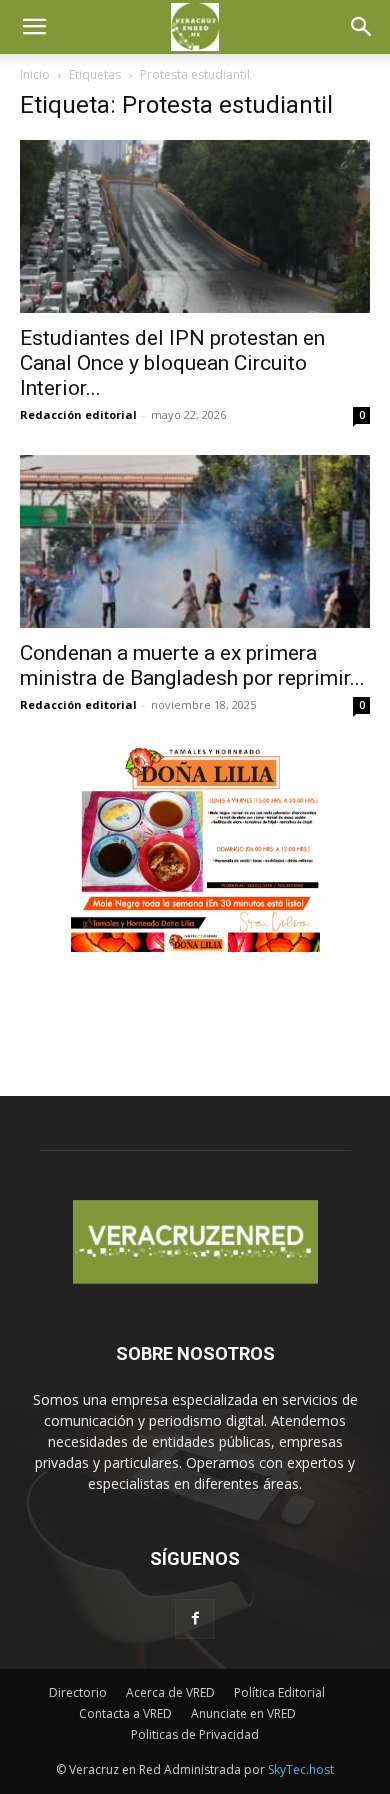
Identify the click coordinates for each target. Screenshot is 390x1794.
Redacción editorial (78, 414)
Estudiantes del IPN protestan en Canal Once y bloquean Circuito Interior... (172, 363)
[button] (34, 27)
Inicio (35, 74)
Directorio (78, 1692)
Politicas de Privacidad (195, 1734)
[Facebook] (195, 1619)
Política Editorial (279, 1692)
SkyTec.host (301, 1769)
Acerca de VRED (170, 1692)
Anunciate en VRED (243, 1713)
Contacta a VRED (125, 1713)
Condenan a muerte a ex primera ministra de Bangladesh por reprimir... (192, 665)
